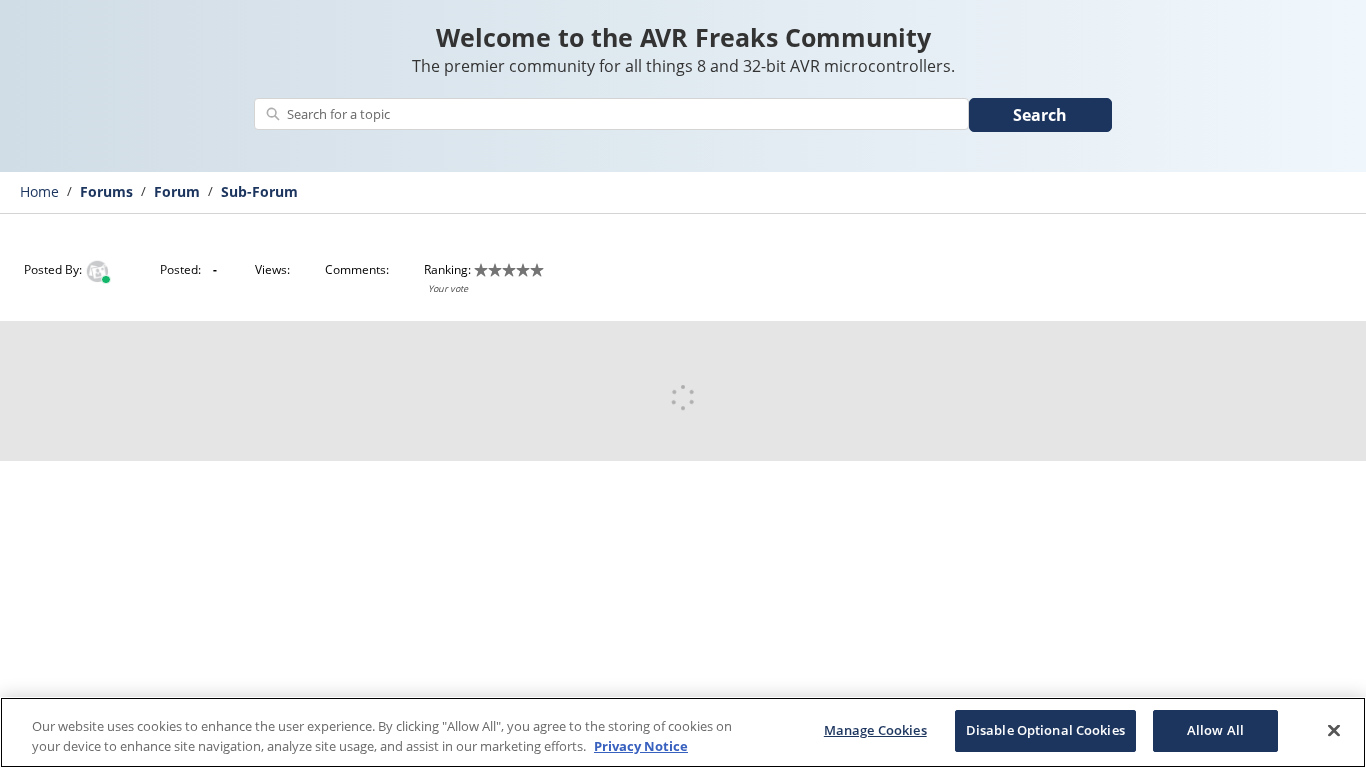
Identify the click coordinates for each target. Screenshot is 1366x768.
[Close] (1334, 730)
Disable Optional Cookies (1045, 730)
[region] (683, 732)
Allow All (1215, 730)
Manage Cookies (875, 730)
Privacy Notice (641, 746)
